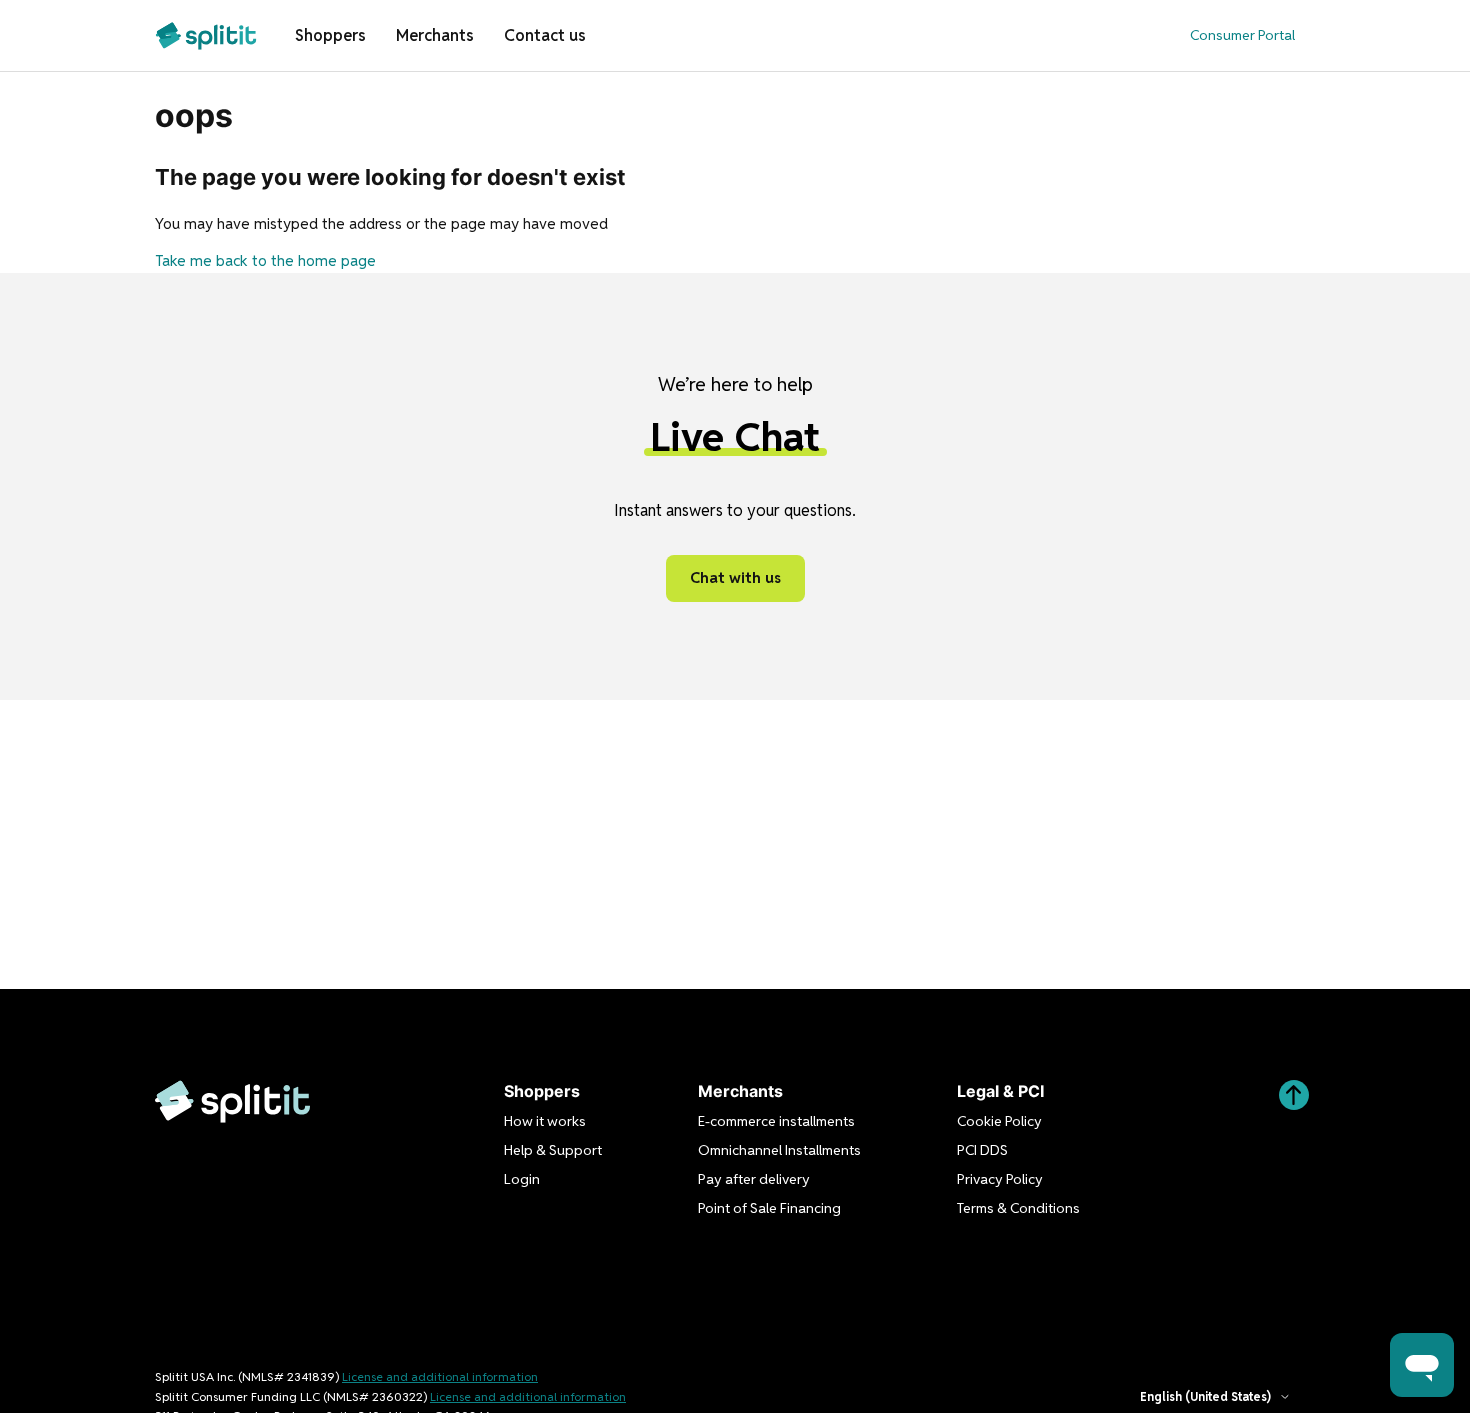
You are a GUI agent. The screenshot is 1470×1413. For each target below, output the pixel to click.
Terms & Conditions (1018, 1208)
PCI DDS (982, 1150)
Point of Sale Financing (769, 1208)
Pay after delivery (754, 1179)
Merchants (435, 35)
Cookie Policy (999, 1121)
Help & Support (553, 1150)
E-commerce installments (776, 1121)
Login (522, 1179)
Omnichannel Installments (779, 1150)
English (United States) (1205, 1397)
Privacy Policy (1000, 1179)
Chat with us (735, 577)
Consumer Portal (1242, 35)
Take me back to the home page (265, 260)
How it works (545, 1121)
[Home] (206, 35)
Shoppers (330, 35)
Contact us (545, 35)
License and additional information (440, 1376)
